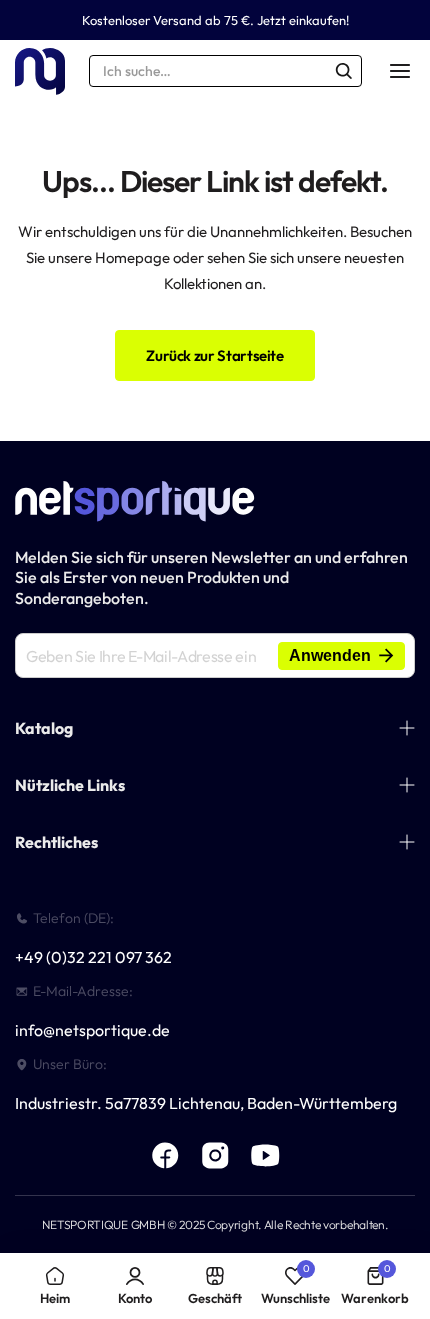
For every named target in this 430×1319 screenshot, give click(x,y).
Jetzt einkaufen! (303, 20)
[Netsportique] (40, 71)
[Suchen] (344, 71)
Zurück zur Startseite (214, 355)
